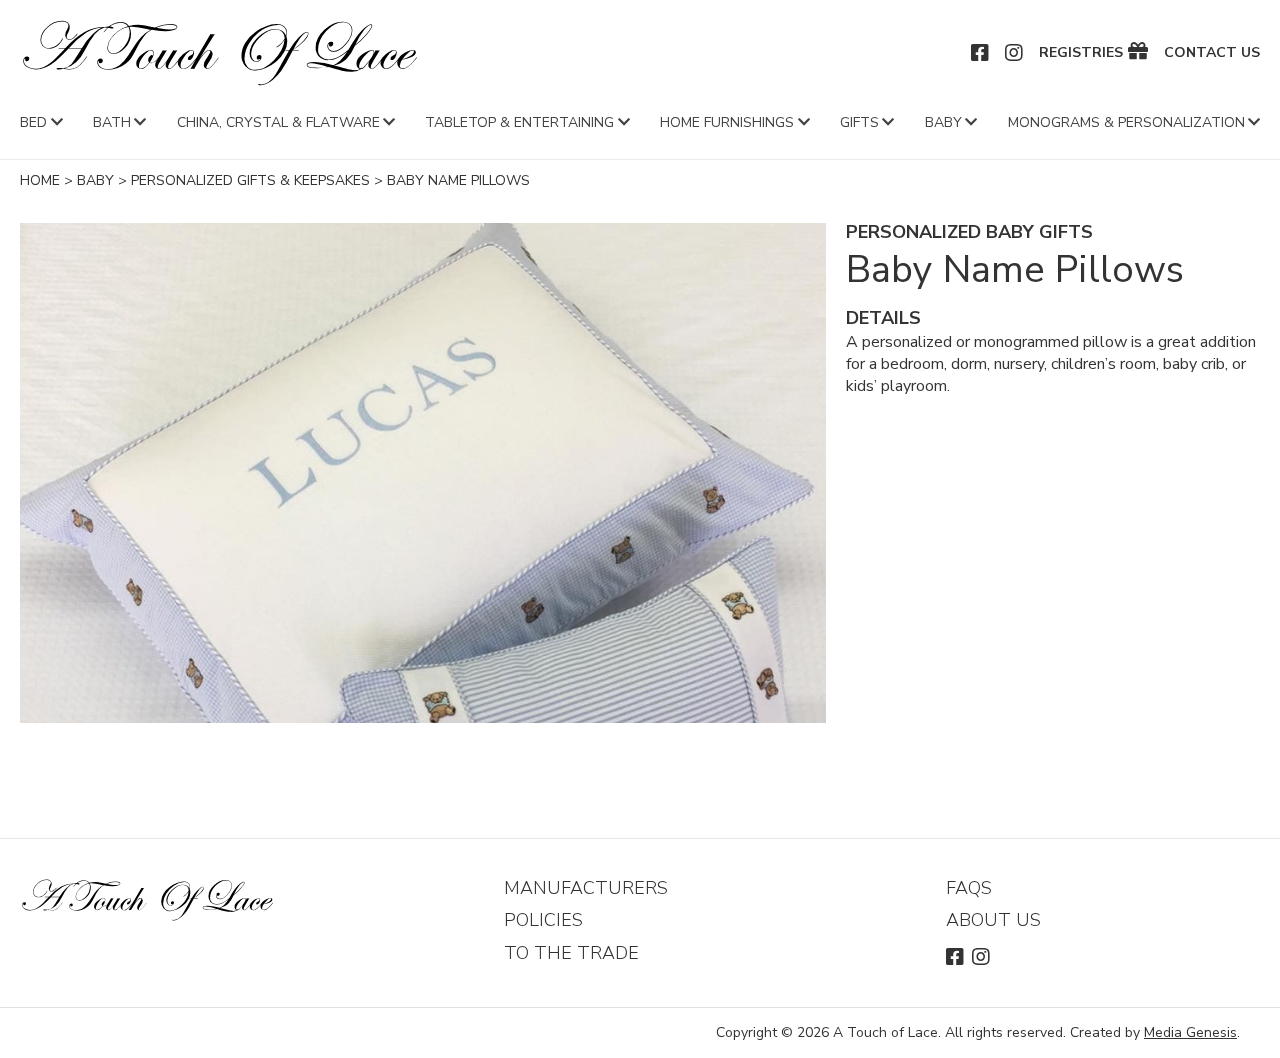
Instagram (1015, 53)
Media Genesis (1190, 1032)
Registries (1081, 53)
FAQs (969, 888)
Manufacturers (586, 888)
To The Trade (571, 953)
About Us (993, 920)
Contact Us (1212, 53)
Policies (543, 920)
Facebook (981, 53)
